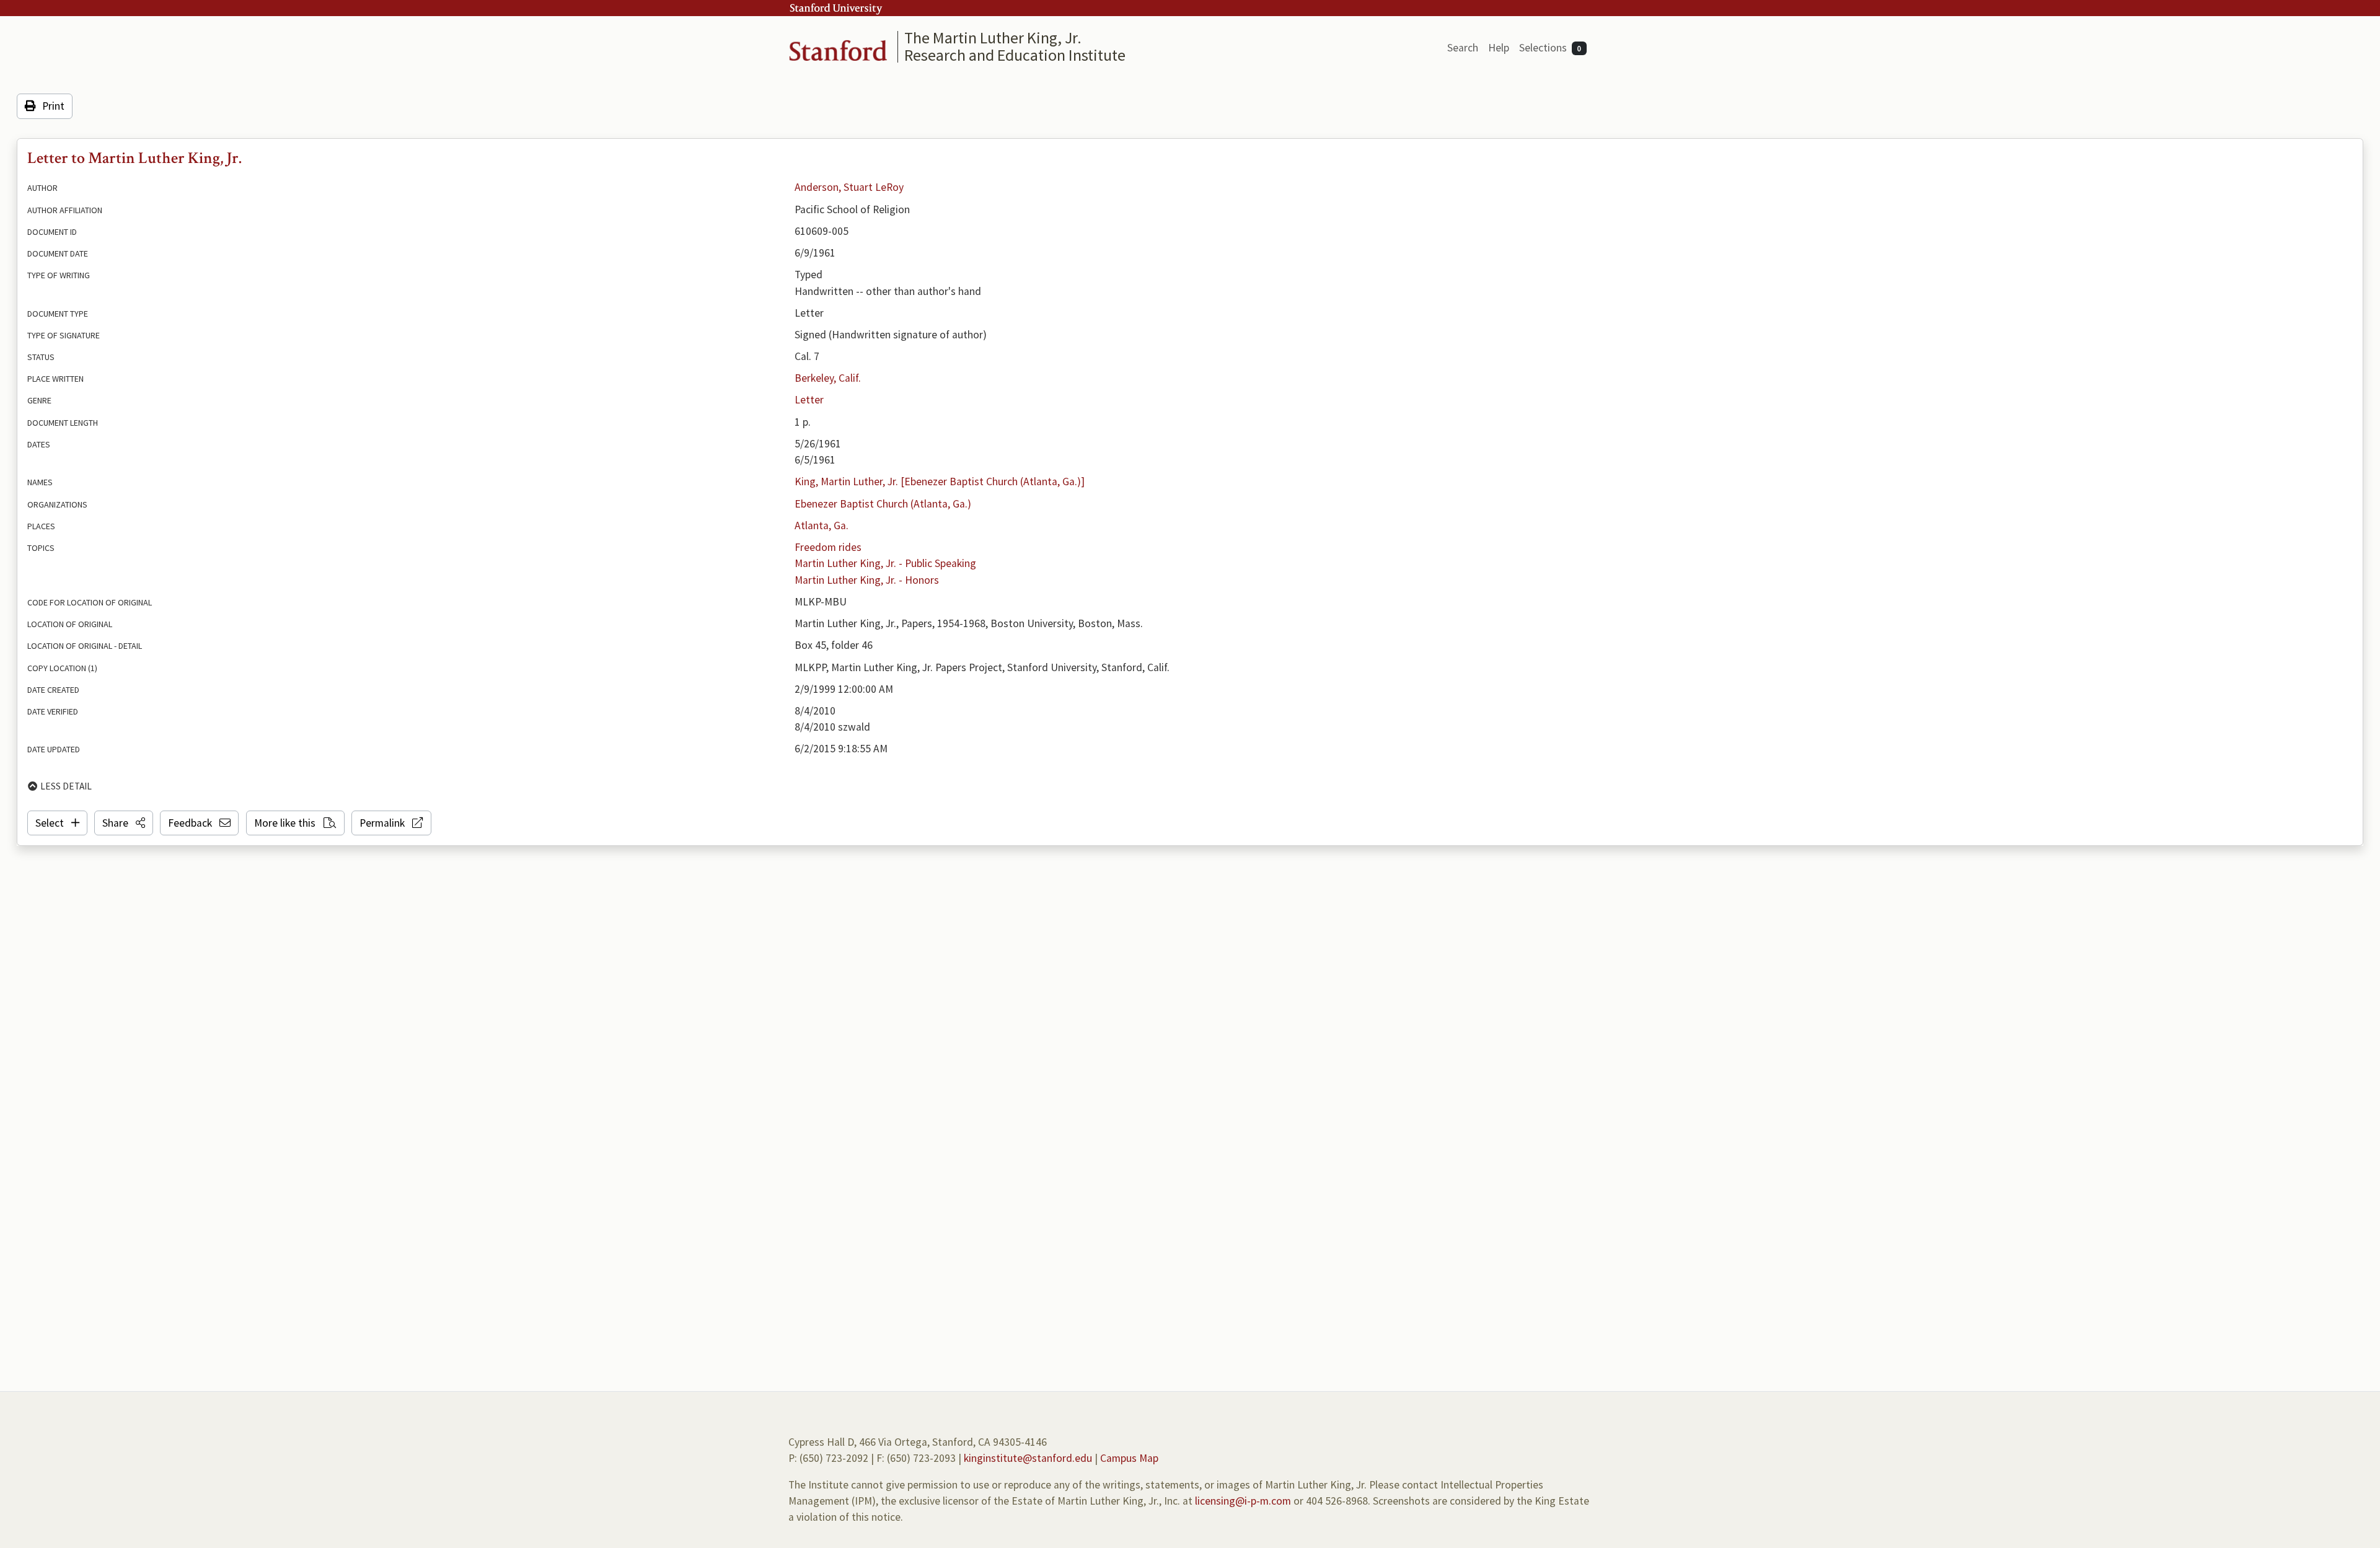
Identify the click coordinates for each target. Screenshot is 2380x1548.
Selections (1550, 48)
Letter (809, 400)
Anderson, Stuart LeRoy (849, 187)
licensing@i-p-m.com (1243, 1501)
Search (1463, 48)
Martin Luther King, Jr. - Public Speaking (885, 563)
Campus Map (1129, 1458)
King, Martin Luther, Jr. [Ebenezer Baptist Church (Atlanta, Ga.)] (940, 482)
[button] (124, 823)
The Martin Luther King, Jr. (993, 37)
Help (1499, 48)
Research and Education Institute (1015, 55)
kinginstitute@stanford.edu (1028, 1458)
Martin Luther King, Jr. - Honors (867, 580)
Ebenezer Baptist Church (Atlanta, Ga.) (883, 504)
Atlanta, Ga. (822, 526)
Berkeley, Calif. (828, 378)
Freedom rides (828, 547)
